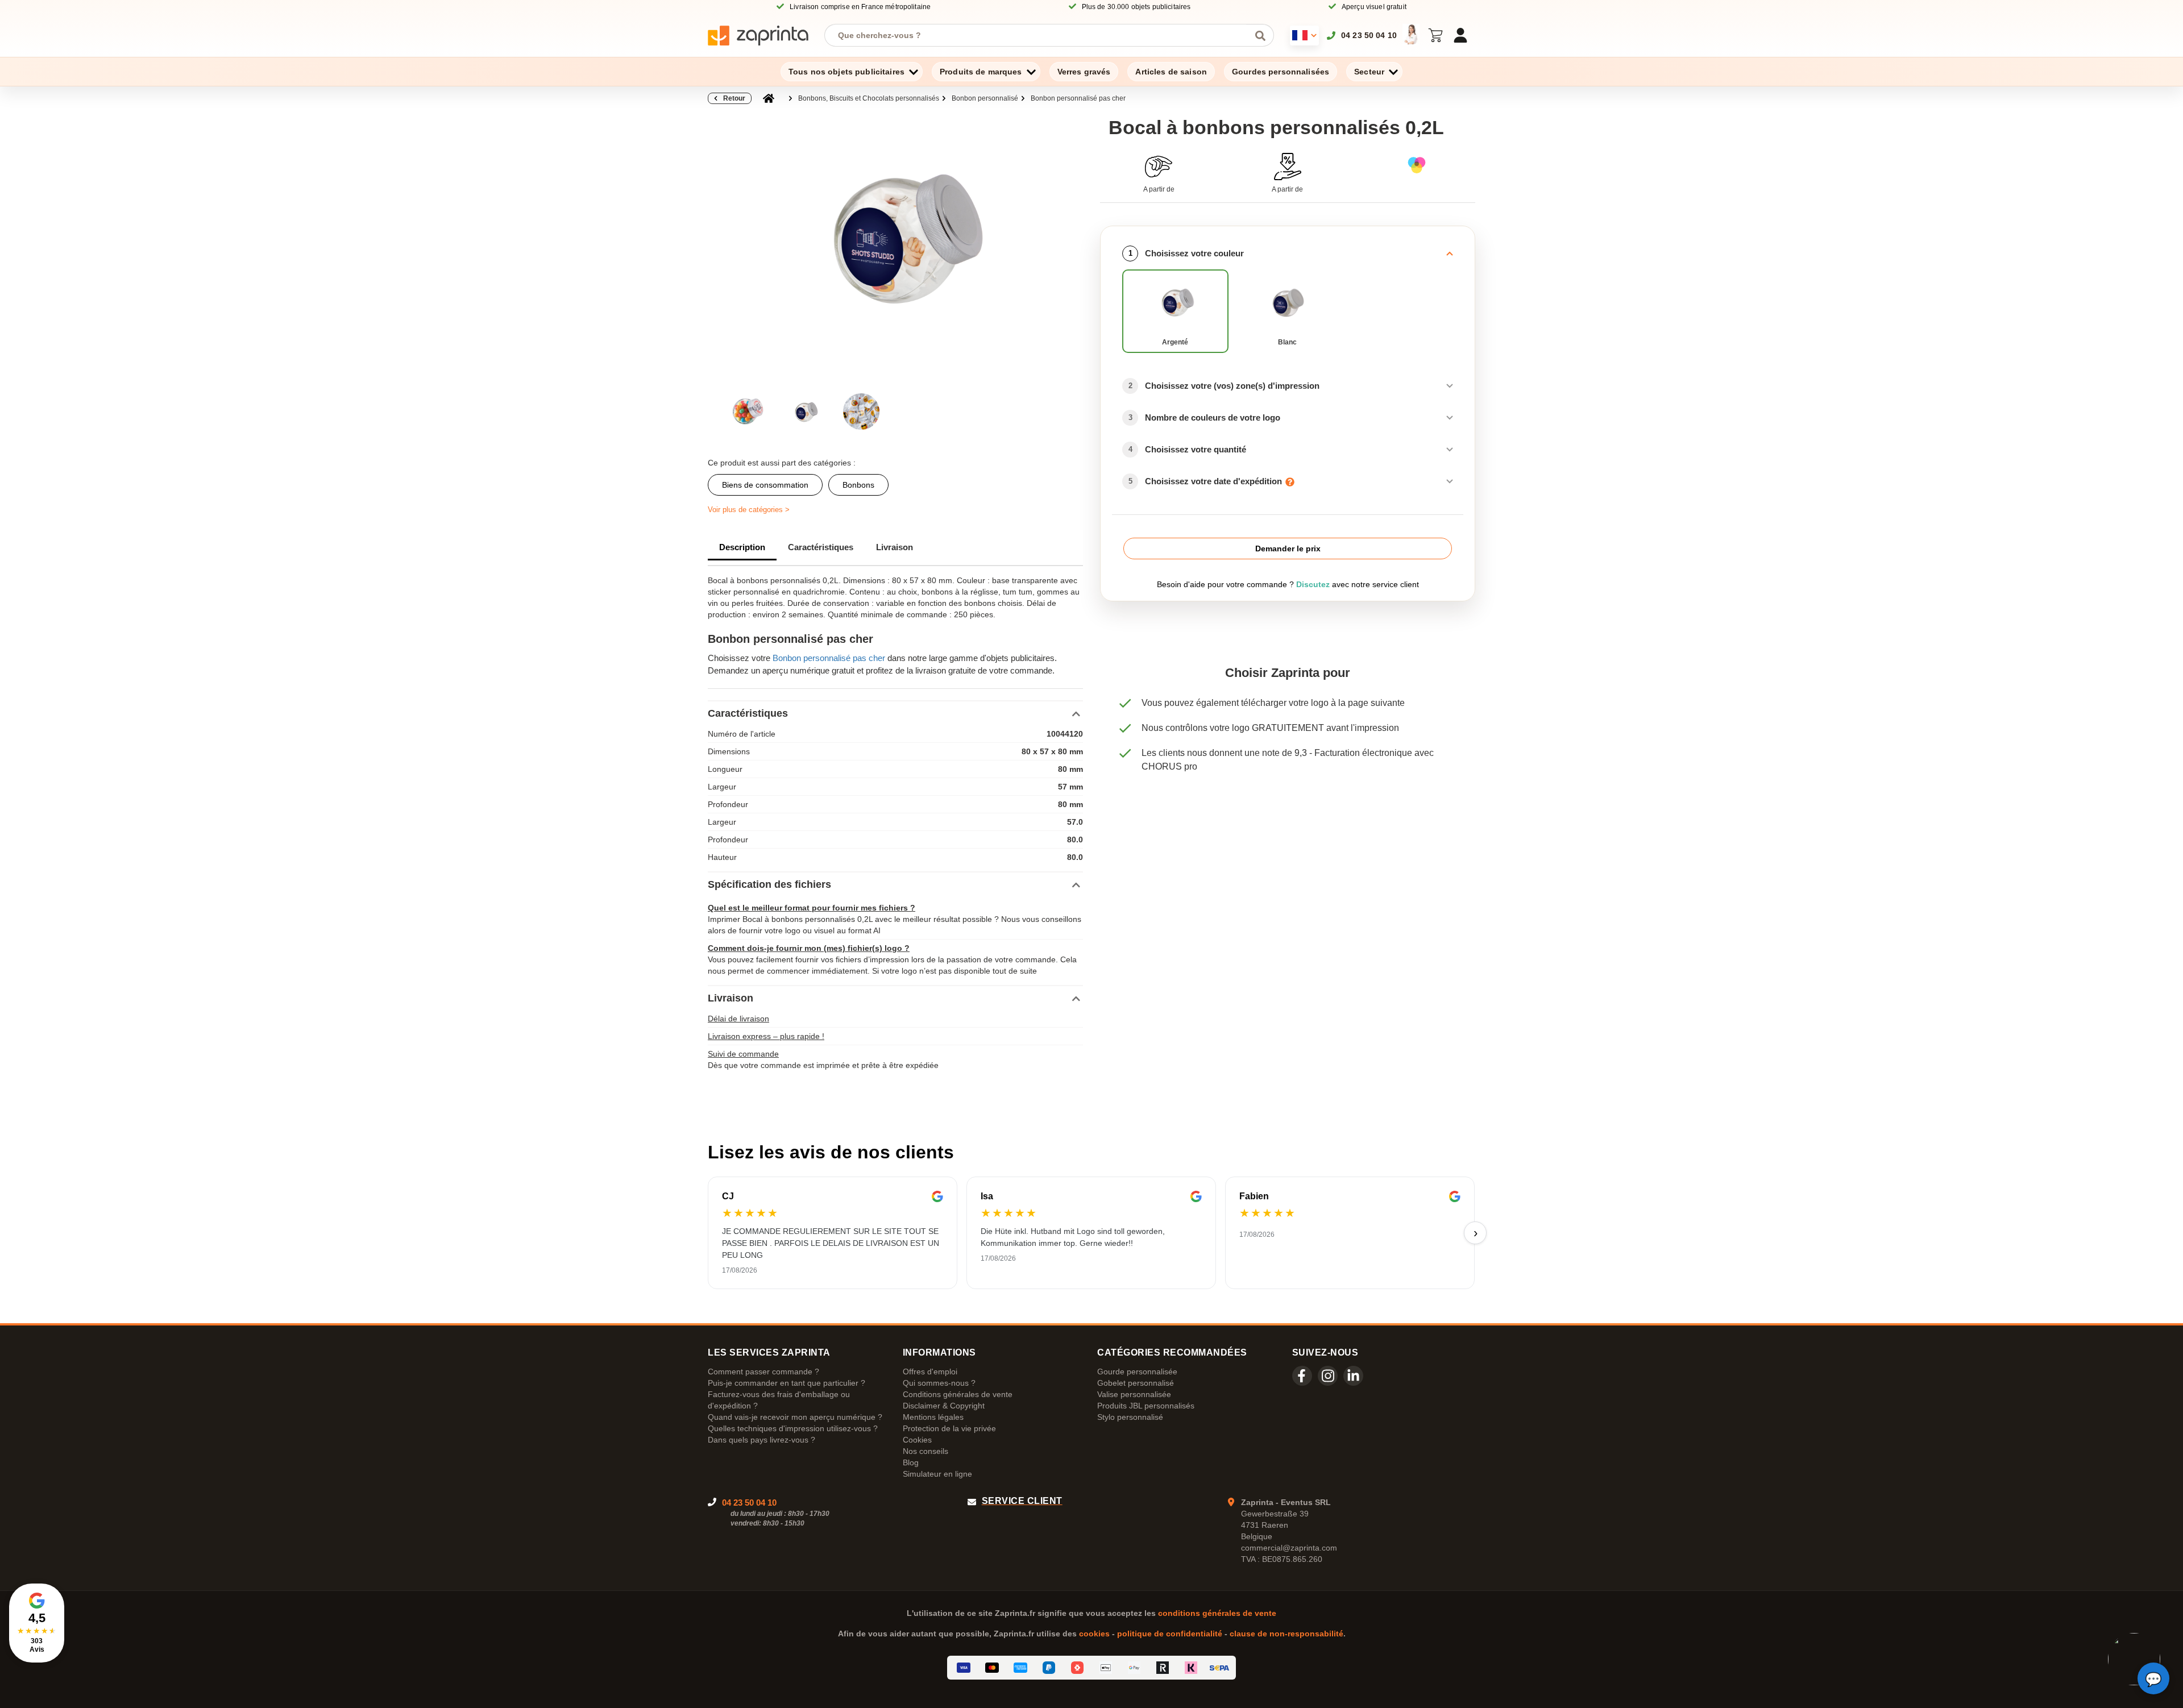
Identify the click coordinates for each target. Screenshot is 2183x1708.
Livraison (895, 547)
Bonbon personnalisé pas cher (1078, 98)
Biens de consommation (765, 485)
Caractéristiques (821, 547)
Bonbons (858, 485)
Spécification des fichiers (769, 884)
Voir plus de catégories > (749, 510)
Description (742, 547)
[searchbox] (1041, 35)
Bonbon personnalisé (985, 98)
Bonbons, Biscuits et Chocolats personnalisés (869, 98)
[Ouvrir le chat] (2153, 1678)
